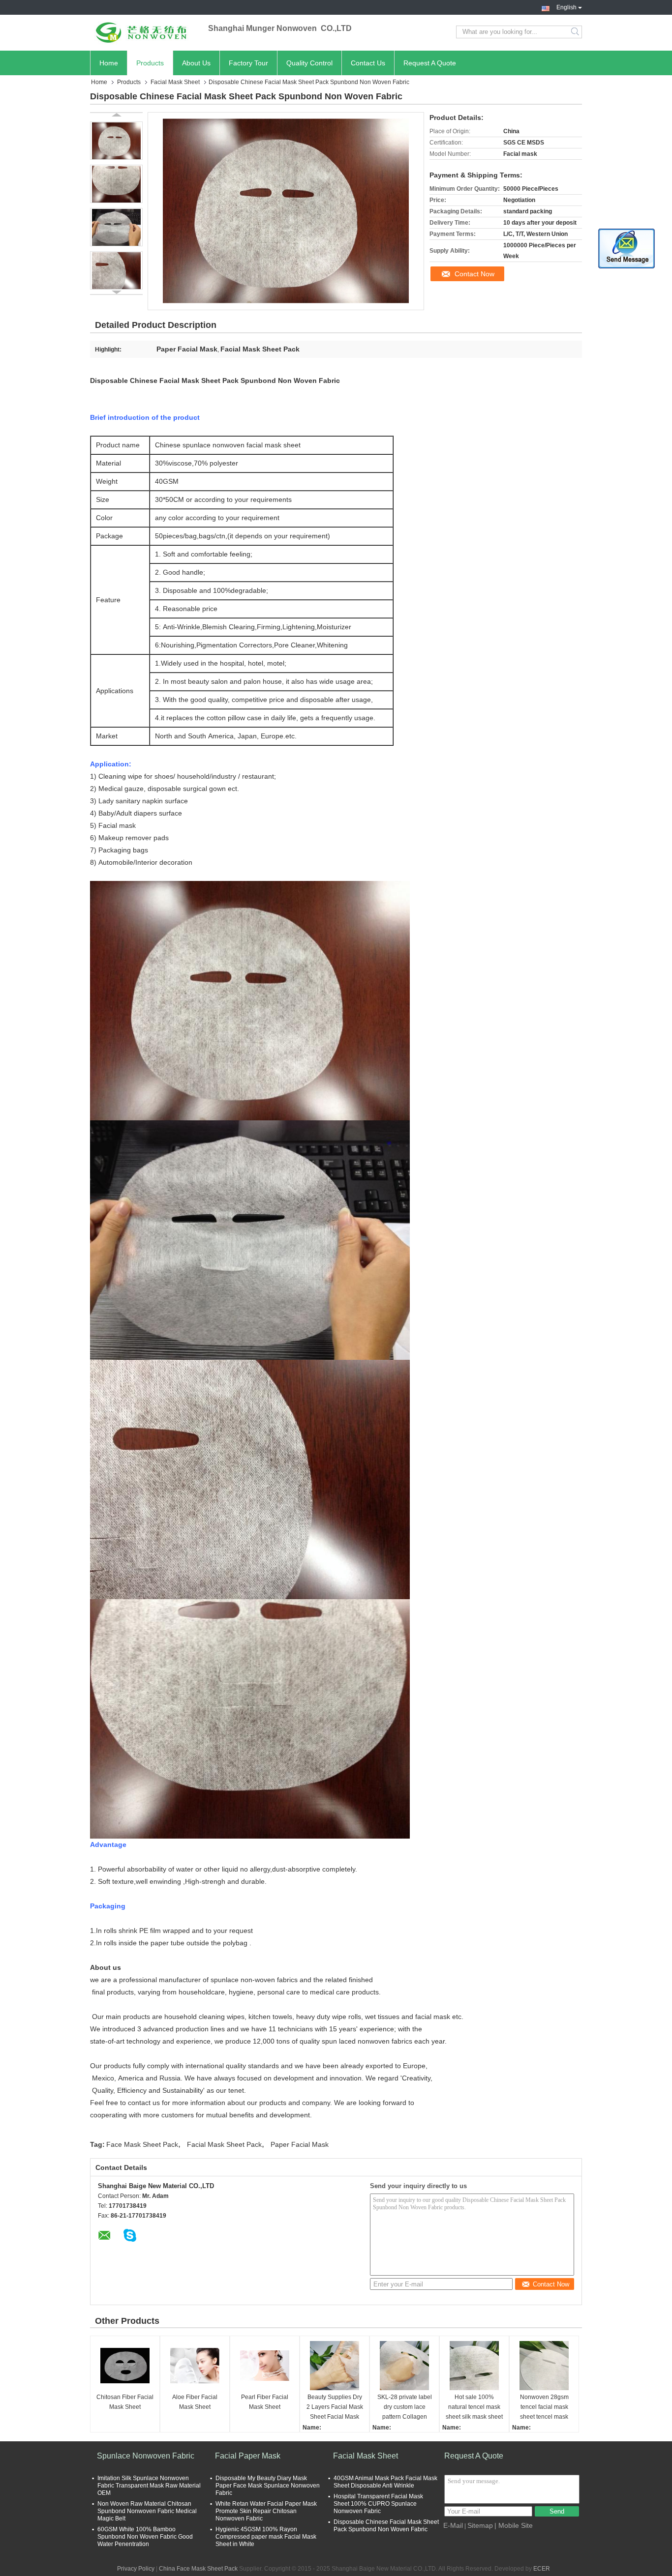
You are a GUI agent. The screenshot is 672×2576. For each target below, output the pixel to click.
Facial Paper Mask (248, 2456)
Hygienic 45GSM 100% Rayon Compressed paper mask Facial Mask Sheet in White (266, 2537)
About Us (196, 63)
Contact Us (368, 63)
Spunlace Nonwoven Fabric (146, 2456)
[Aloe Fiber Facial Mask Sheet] (195, 2366)
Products (150, 63)
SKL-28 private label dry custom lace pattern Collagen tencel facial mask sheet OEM (405, 2408)
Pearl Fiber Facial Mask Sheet (265, 2402)
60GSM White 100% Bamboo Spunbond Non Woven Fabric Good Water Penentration (145, 2537)
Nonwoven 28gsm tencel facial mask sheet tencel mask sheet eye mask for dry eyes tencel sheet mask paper (544, 2408)
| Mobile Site (514, 2525)
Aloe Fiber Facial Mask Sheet (195, 2402)
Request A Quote (430, 63)
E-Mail (453, 2525)
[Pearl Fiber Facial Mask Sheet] (265, 2366)
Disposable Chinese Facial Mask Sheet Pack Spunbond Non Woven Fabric (386, 2526)
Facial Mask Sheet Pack (224, 2144)
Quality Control (309, 63)
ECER (542, 2569)
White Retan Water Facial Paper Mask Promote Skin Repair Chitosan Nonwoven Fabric (266, 2511)
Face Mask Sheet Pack (142, 2144)
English (566, 6)
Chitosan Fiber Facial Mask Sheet (125, 2402)
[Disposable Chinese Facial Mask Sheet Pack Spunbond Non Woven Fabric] (116, 141)
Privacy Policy (136, 2569)
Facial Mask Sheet (175, 82)
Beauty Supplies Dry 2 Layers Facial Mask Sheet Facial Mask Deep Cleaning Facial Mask (335, 2408)
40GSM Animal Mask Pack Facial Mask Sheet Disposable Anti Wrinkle (385, 2482)
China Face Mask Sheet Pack (198, 2569)
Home (109, 63)
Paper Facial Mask (300, 2144)
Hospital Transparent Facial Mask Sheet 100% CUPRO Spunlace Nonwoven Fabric (378, 2504)
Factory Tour (248, 63)
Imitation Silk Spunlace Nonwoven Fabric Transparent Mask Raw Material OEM (149, 2486)
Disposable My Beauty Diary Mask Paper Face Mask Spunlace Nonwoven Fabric (268, 2486)
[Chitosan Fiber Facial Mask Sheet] (125, 2366)
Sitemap (480, 2525)
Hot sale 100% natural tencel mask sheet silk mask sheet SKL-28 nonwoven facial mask (474, 2408)
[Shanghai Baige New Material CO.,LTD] (144, 32)
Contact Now (474, 274)
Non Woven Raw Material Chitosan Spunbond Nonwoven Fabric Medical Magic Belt (147, 2511)
